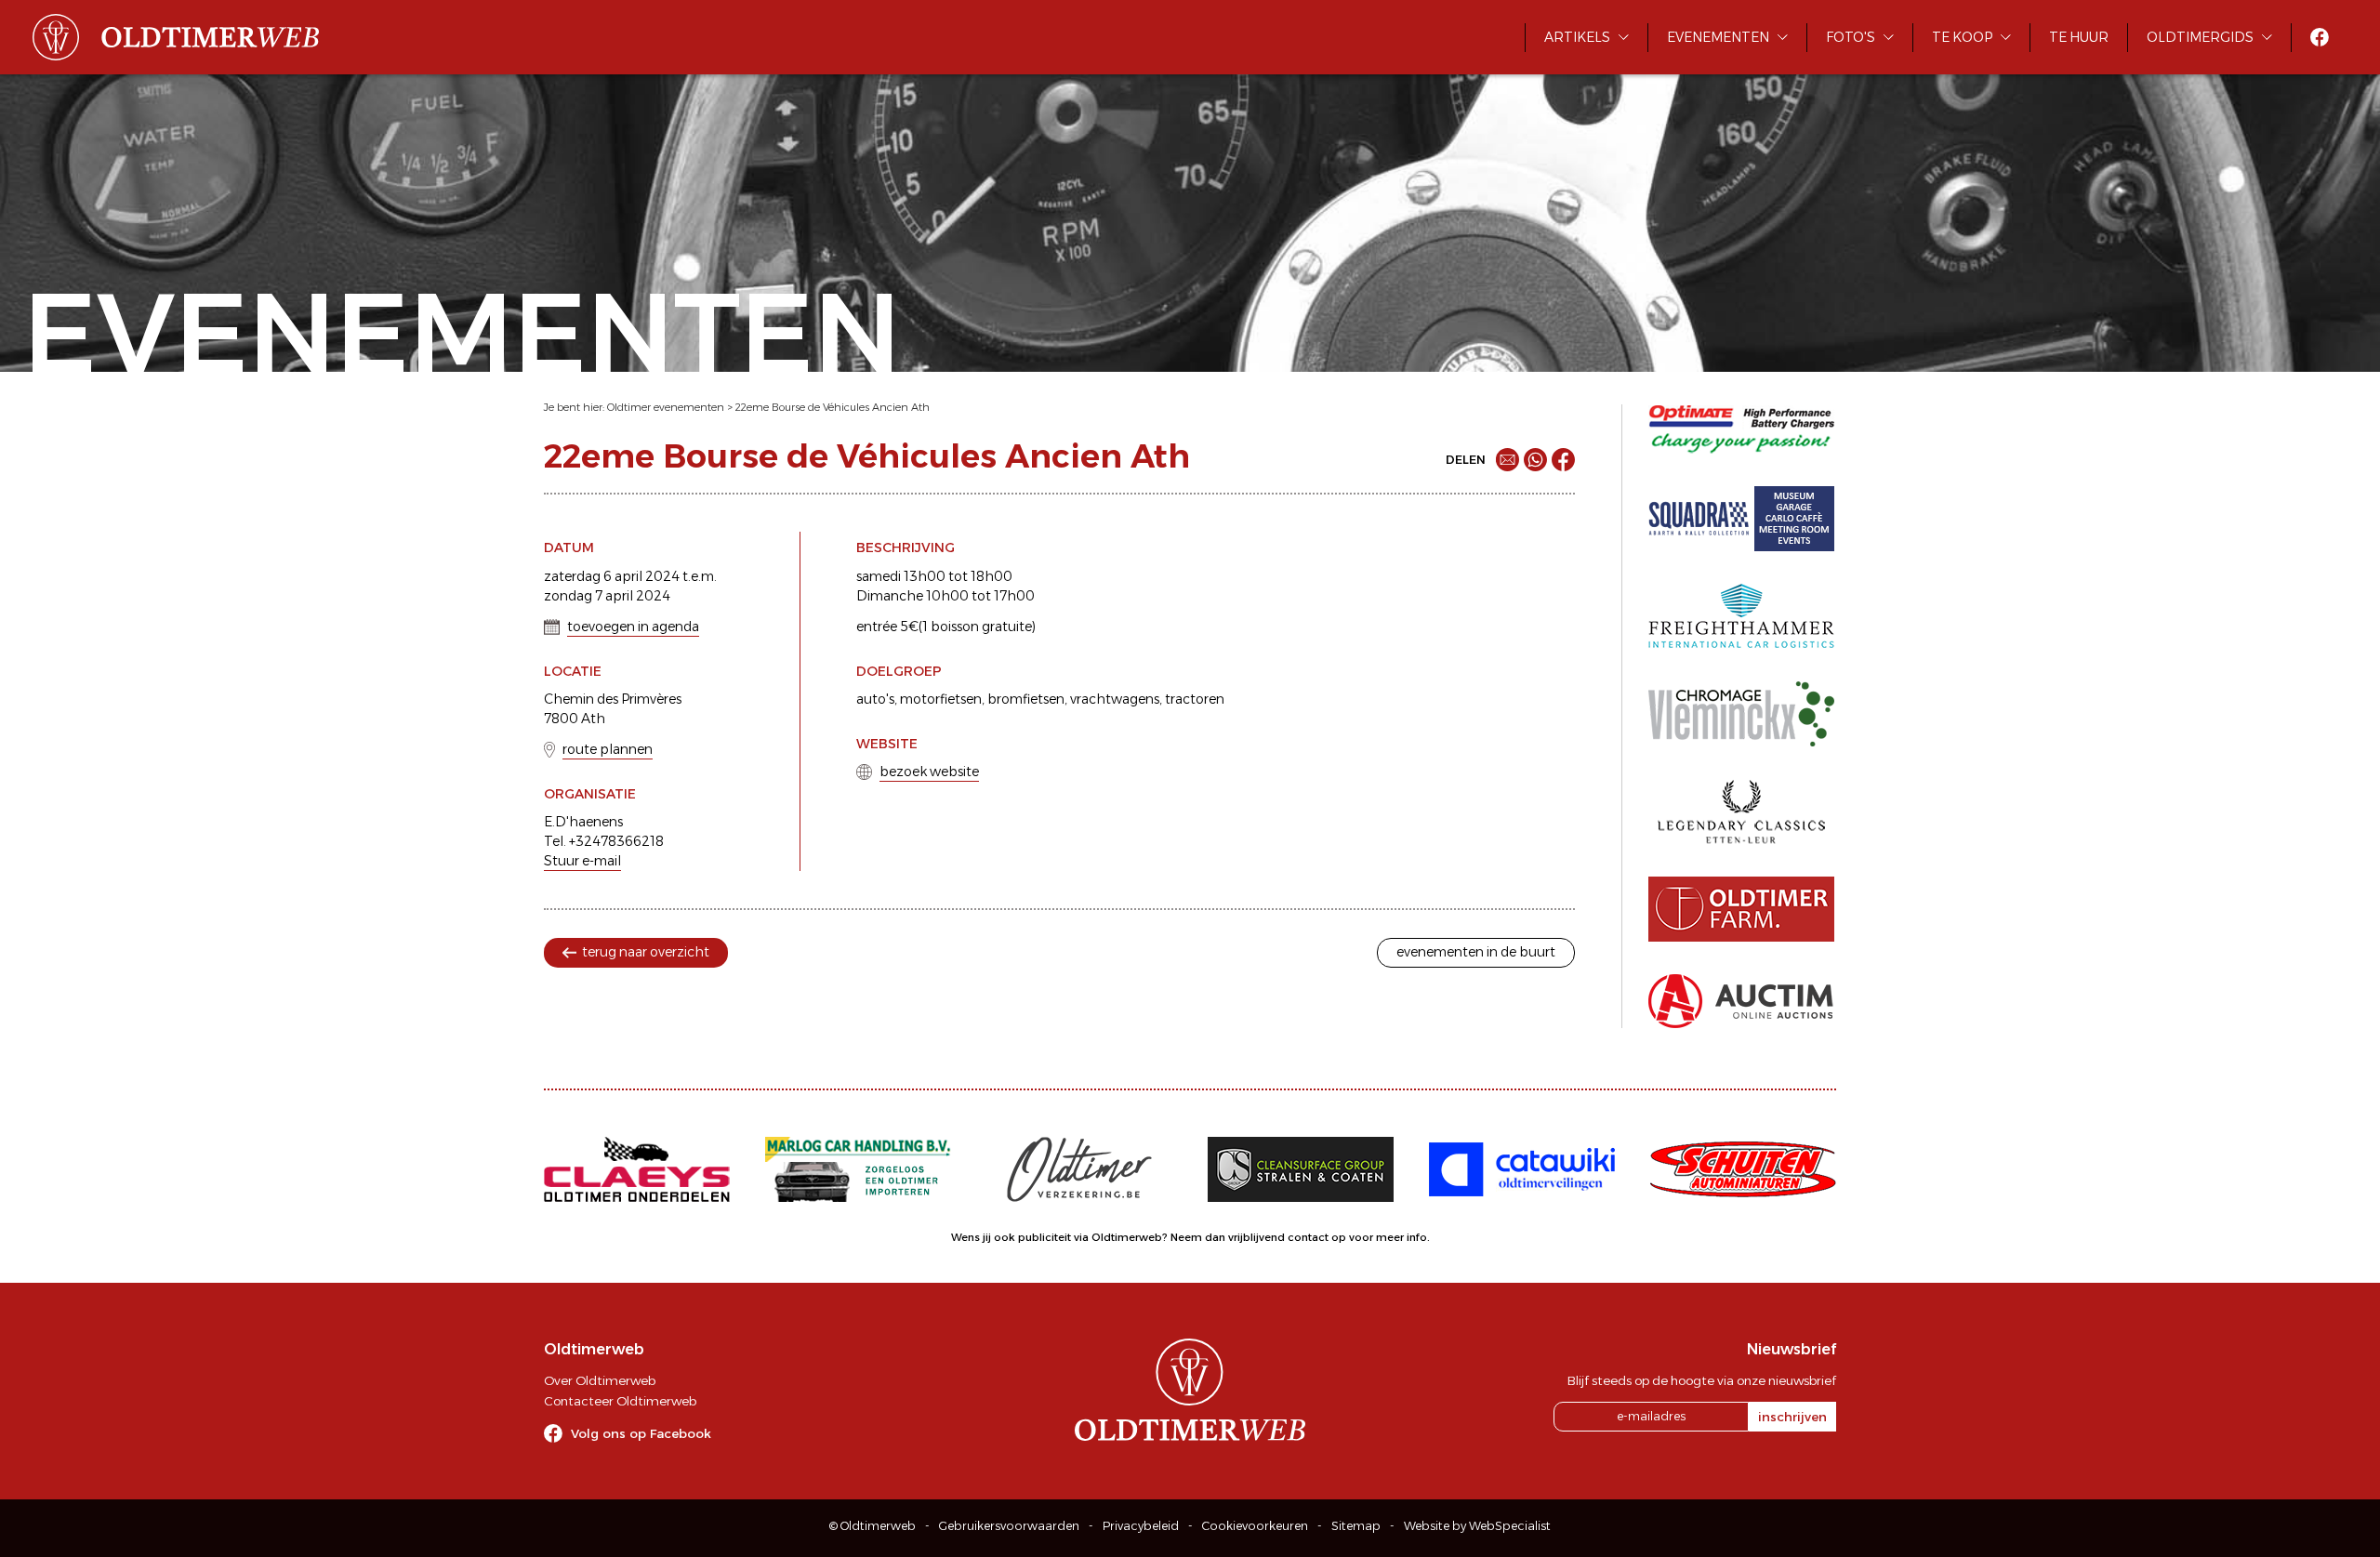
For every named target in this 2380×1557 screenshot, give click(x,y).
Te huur (2079, 37)
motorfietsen (941, 699)
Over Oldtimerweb (600, 1380)
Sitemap (1356, 1526)
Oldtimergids (2200, 37)
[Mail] (1507, 460)
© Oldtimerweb (873, 1526)
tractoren (1195, 699)
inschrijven (1792, 1417)
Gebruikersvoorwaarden (1009, 1526)
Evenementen (1718, 37)
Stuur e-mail (582, 861)
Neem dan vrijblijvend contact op (1258, 1237)
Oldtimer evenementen (666, 407)
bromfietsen (1026, 699)
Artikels (1577, 37)
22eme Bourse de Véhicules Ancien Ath (833, 407)
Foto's (1851, 37)
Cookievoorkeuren (1255, 1526)
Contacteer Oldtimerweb (620, 1401)
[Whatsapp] (1535, 460)
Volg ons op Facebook (641, 1433)
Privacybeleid (1141, 1526)
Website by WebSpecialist (1477, 1526)
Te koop (1962, 37)
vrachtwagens (1115, 699)
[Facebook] (1563, 460)
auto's (875, 699)
